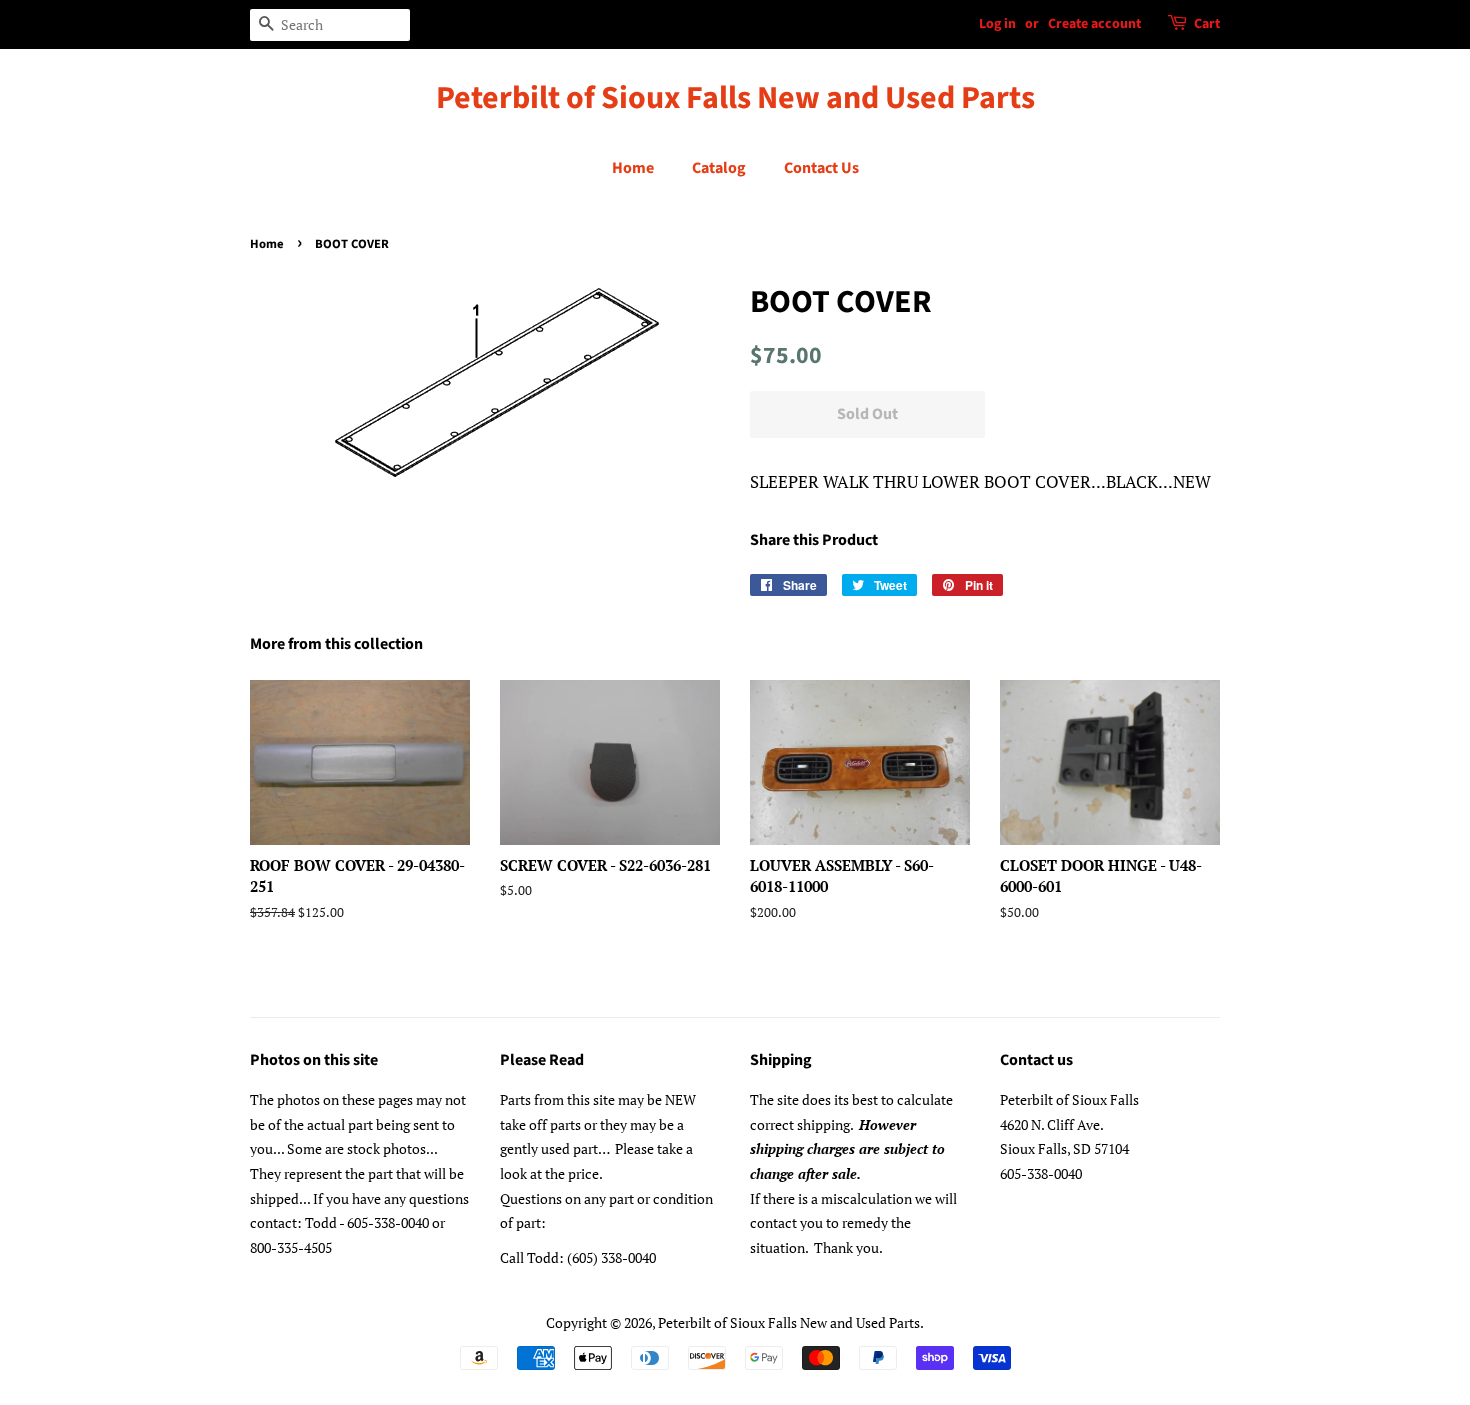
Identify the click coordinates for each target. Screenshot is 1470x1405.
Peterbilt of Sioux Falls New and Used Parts (735, 98)
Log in (997, 24)
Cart (1207, 24)
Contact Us (821, 168)
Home (633, 168)
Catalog (719, 168)
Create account (1094, 24)
